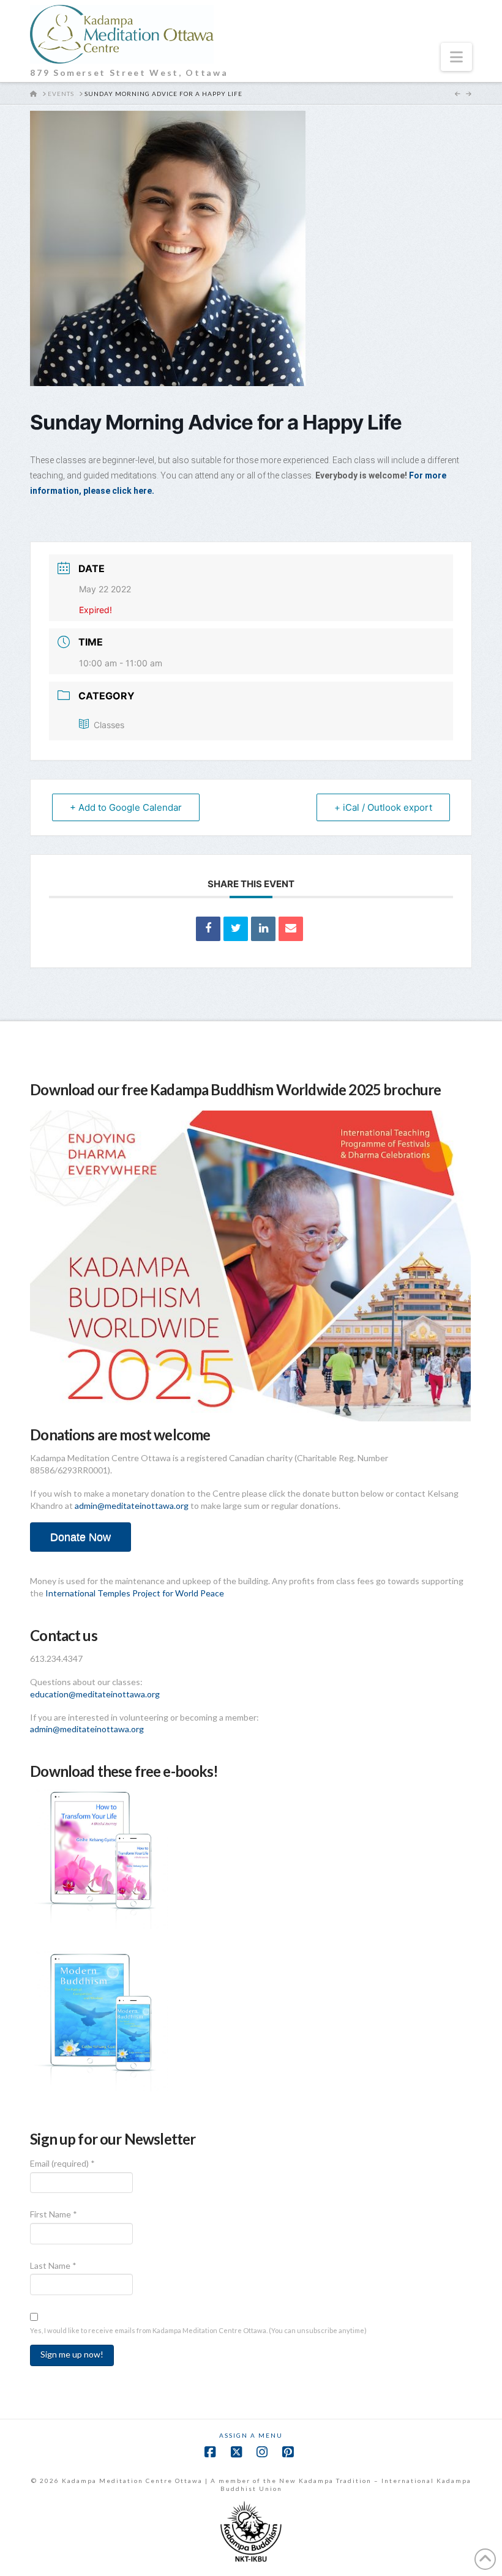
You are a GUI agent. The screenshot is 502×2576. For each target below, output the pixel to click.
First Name (54, 2214)
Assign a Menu (251, 2435)
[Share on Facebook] (208, 929)
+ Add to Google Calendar (126, 807)
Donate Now (81, 1537)
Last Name (53, 2265)
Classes (109, 725)
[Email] (291, 929)
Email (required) (62, 2163)
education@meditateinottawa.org (95, 1694)
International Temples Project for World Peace (135, 1593)
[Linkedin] (263, 929)
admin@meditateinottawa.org (132, 1506)
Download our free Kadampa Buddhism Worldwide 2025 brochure (235, 1089)
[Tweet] (236, 929)
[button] (456, 57)
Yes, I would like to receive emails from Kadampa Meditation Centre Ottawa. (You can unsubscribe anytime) (198, 2330)
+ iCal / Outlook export (383, 807)
